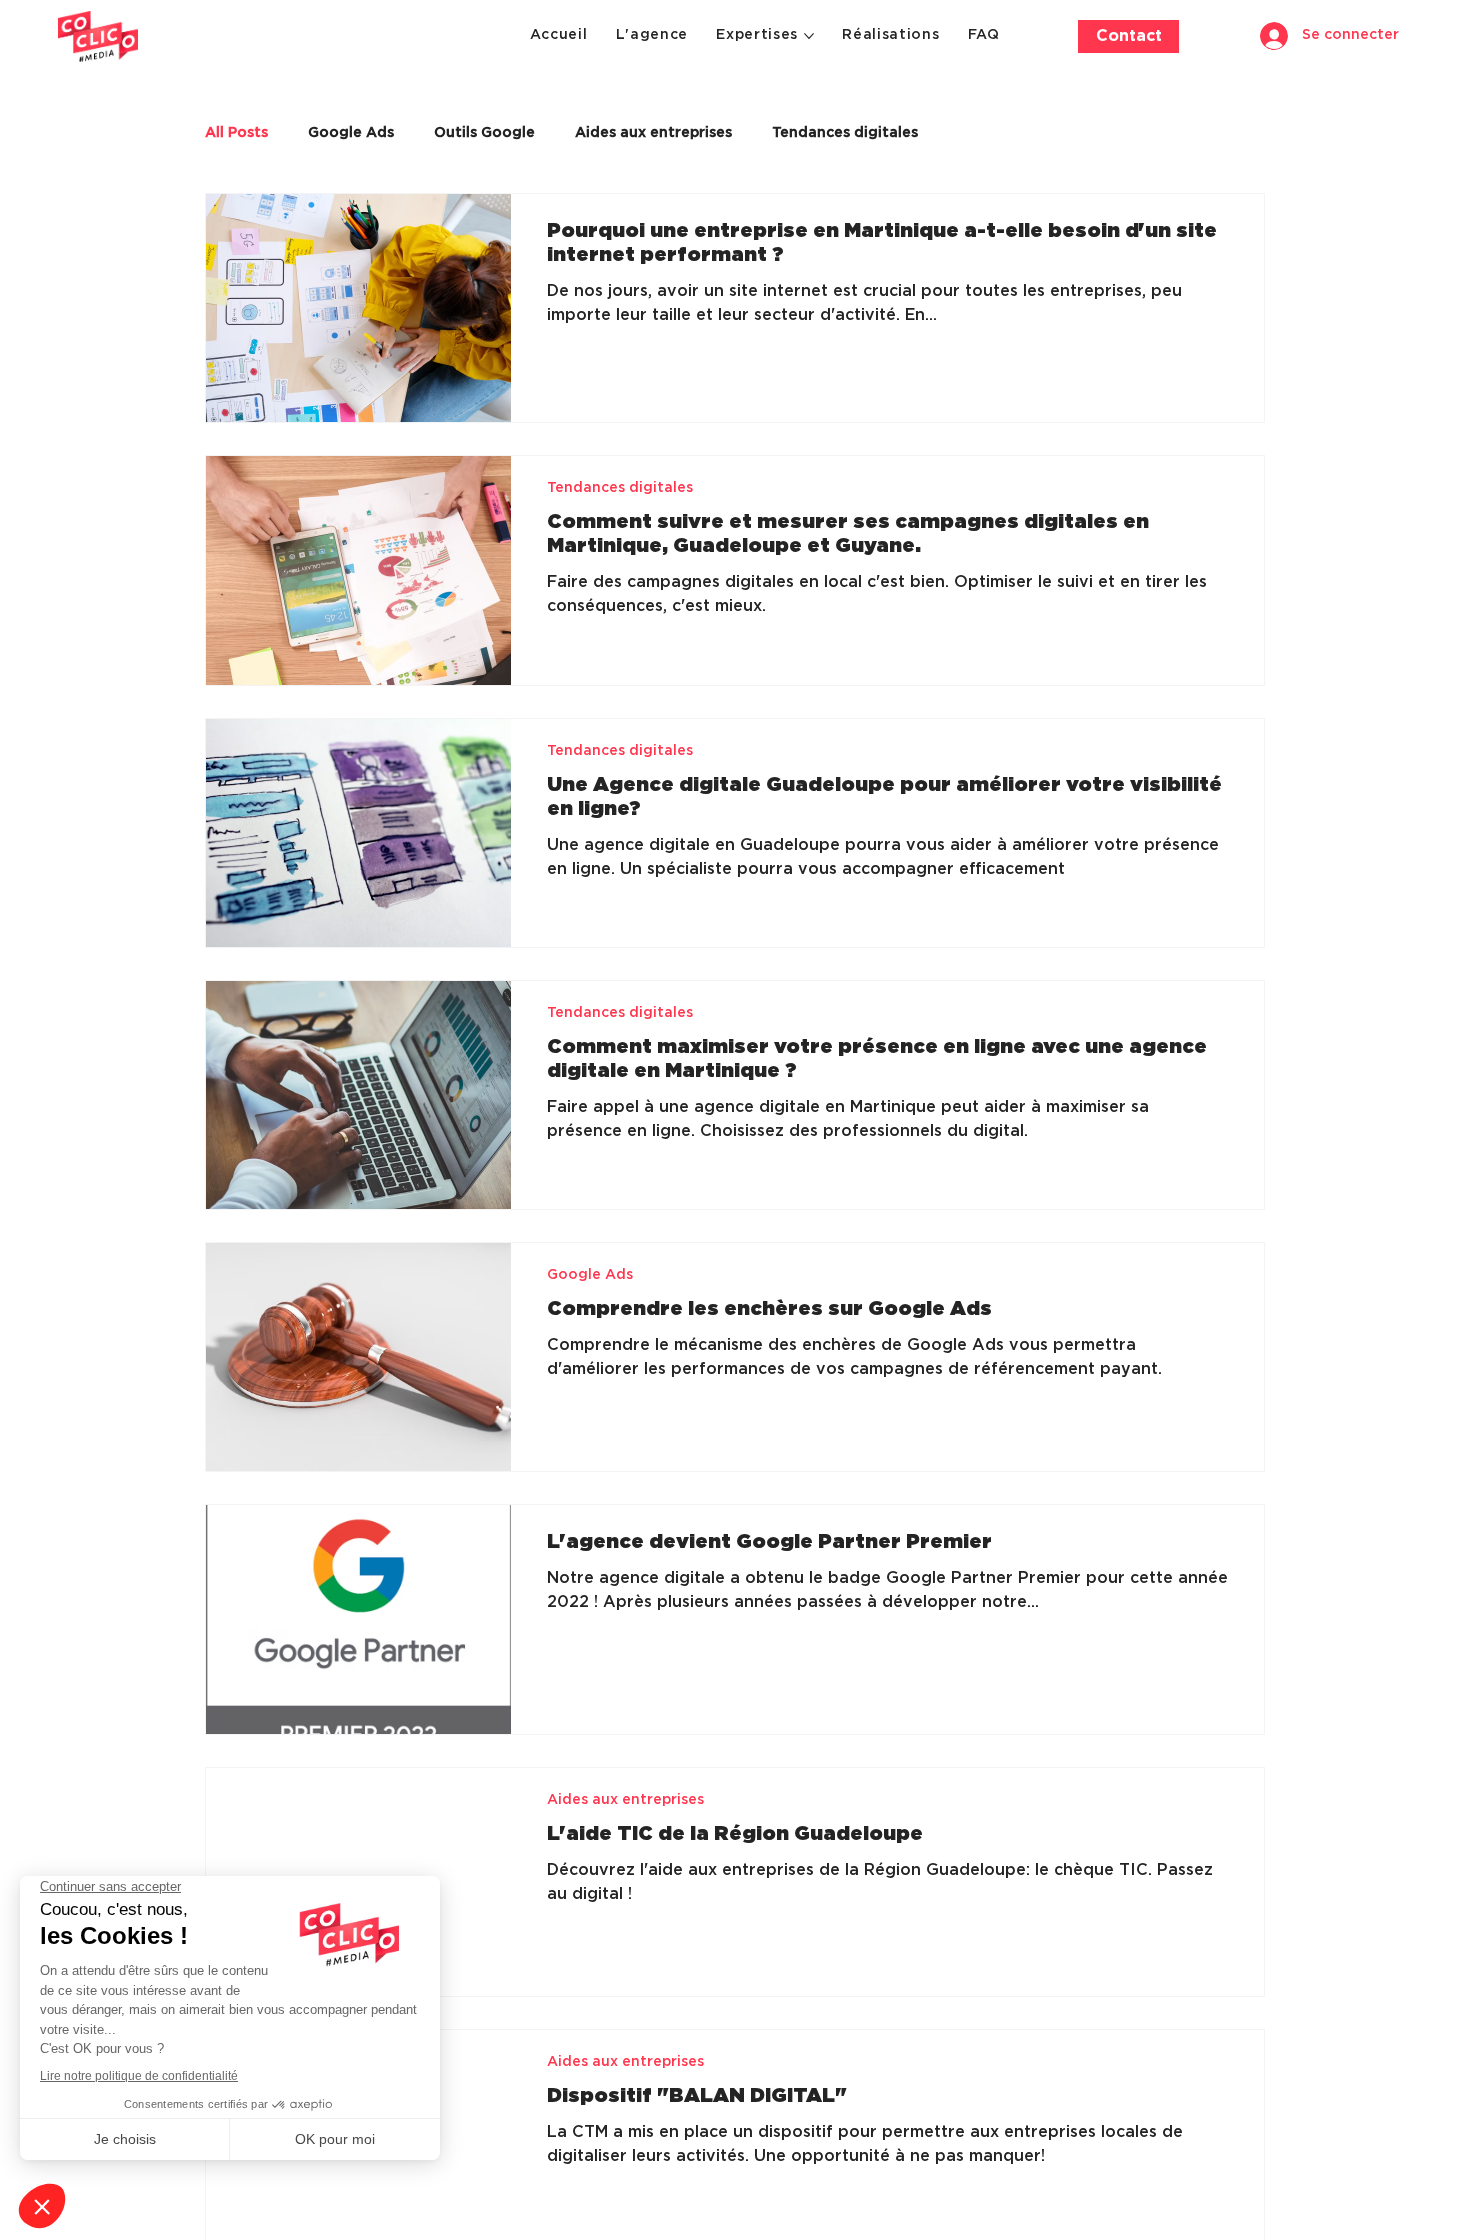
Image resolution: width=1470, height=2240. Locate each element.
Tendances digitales (845, 133)
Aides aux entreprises (653, 133)
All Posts (236, 133)
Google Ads (351, 133)
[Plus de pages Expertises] (809, 36)
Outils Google (484, 133)
